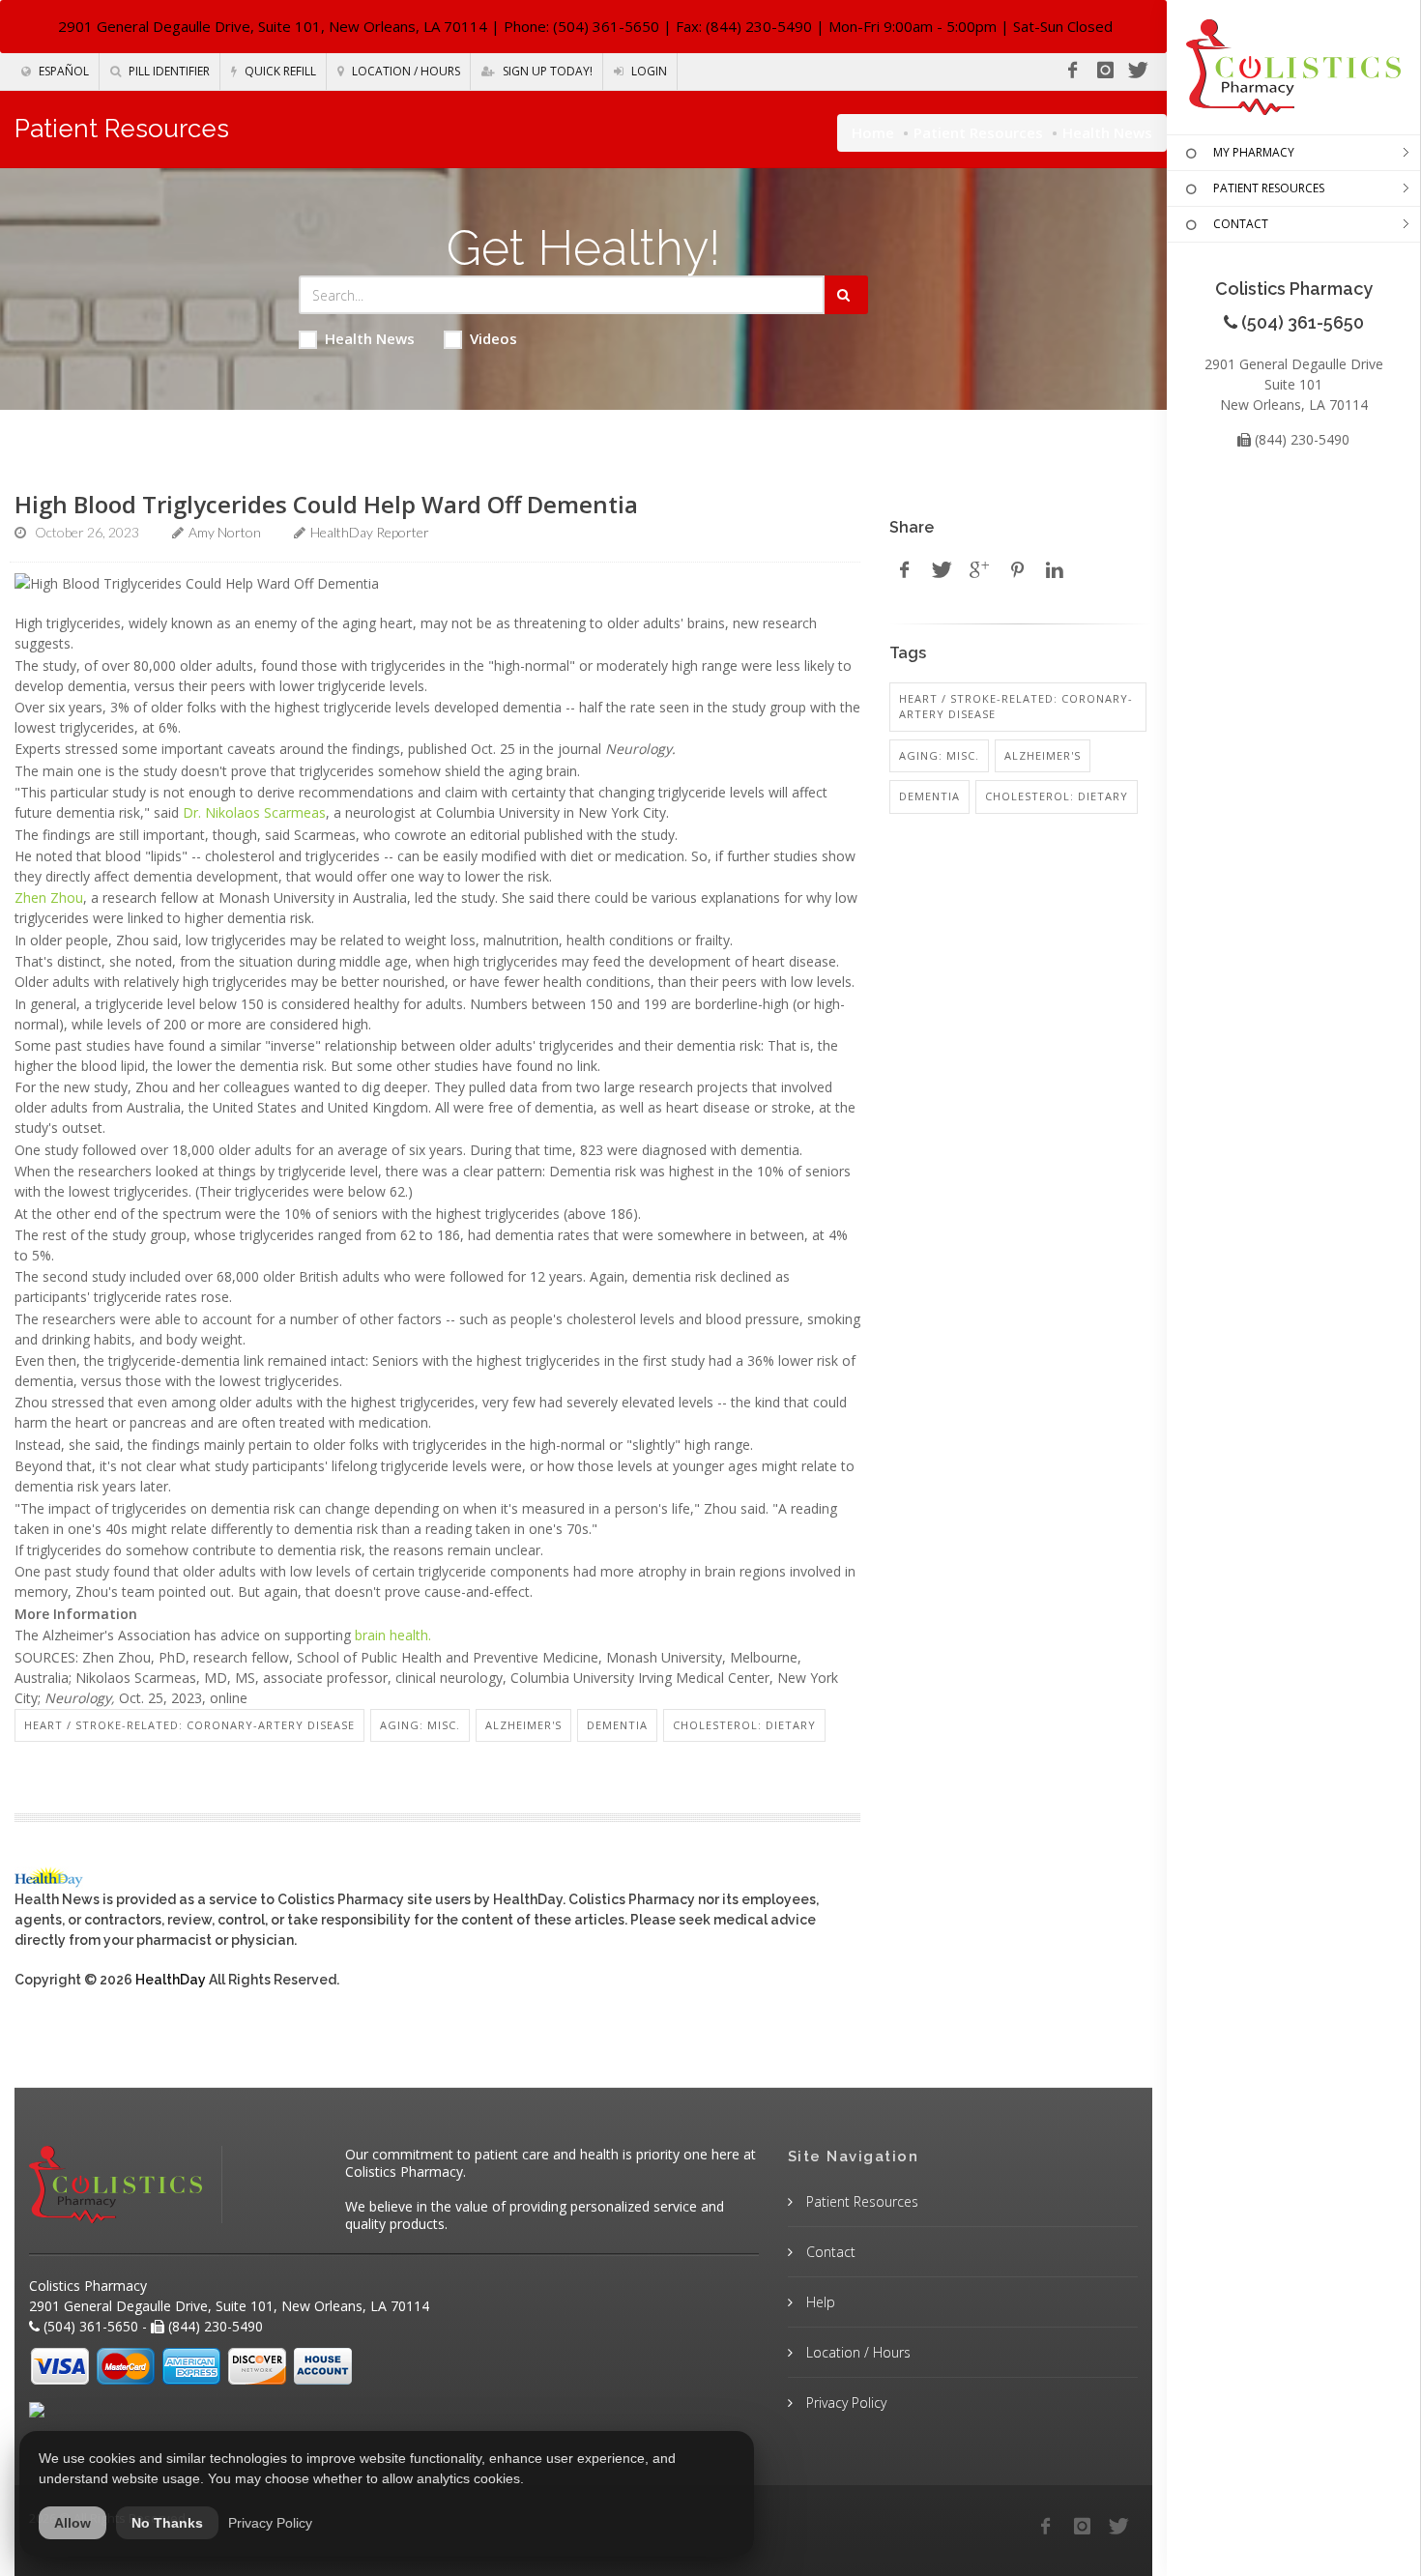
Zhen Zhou (49, 897)
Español (62, 71)
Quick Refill (279, 71)
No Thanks (167, 2523)
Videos (493, 338)
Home (873, 132)
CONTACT (1241, 224)
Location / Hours (405, 71)
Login (648, 71)
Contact (829, 2252)
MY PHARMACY (1254, 152)
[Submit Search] (846, 295)
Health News (370, 338)
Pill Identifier (168, 71)
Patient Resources (978, 132)
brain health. (393, 1635)
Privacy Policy (844, 2402)
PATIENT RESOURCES (1269, 188)
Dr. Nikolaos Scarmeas (254, 812)
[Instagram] (1105, 71)
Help (819, 2302)
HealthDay (171, 1980)
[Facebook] (1072, 71)
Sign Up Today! (546, 71)
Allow (72, 2523)
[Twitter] (1138, 71)
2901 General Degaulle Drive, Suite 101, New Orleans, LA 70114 (273, 26)
